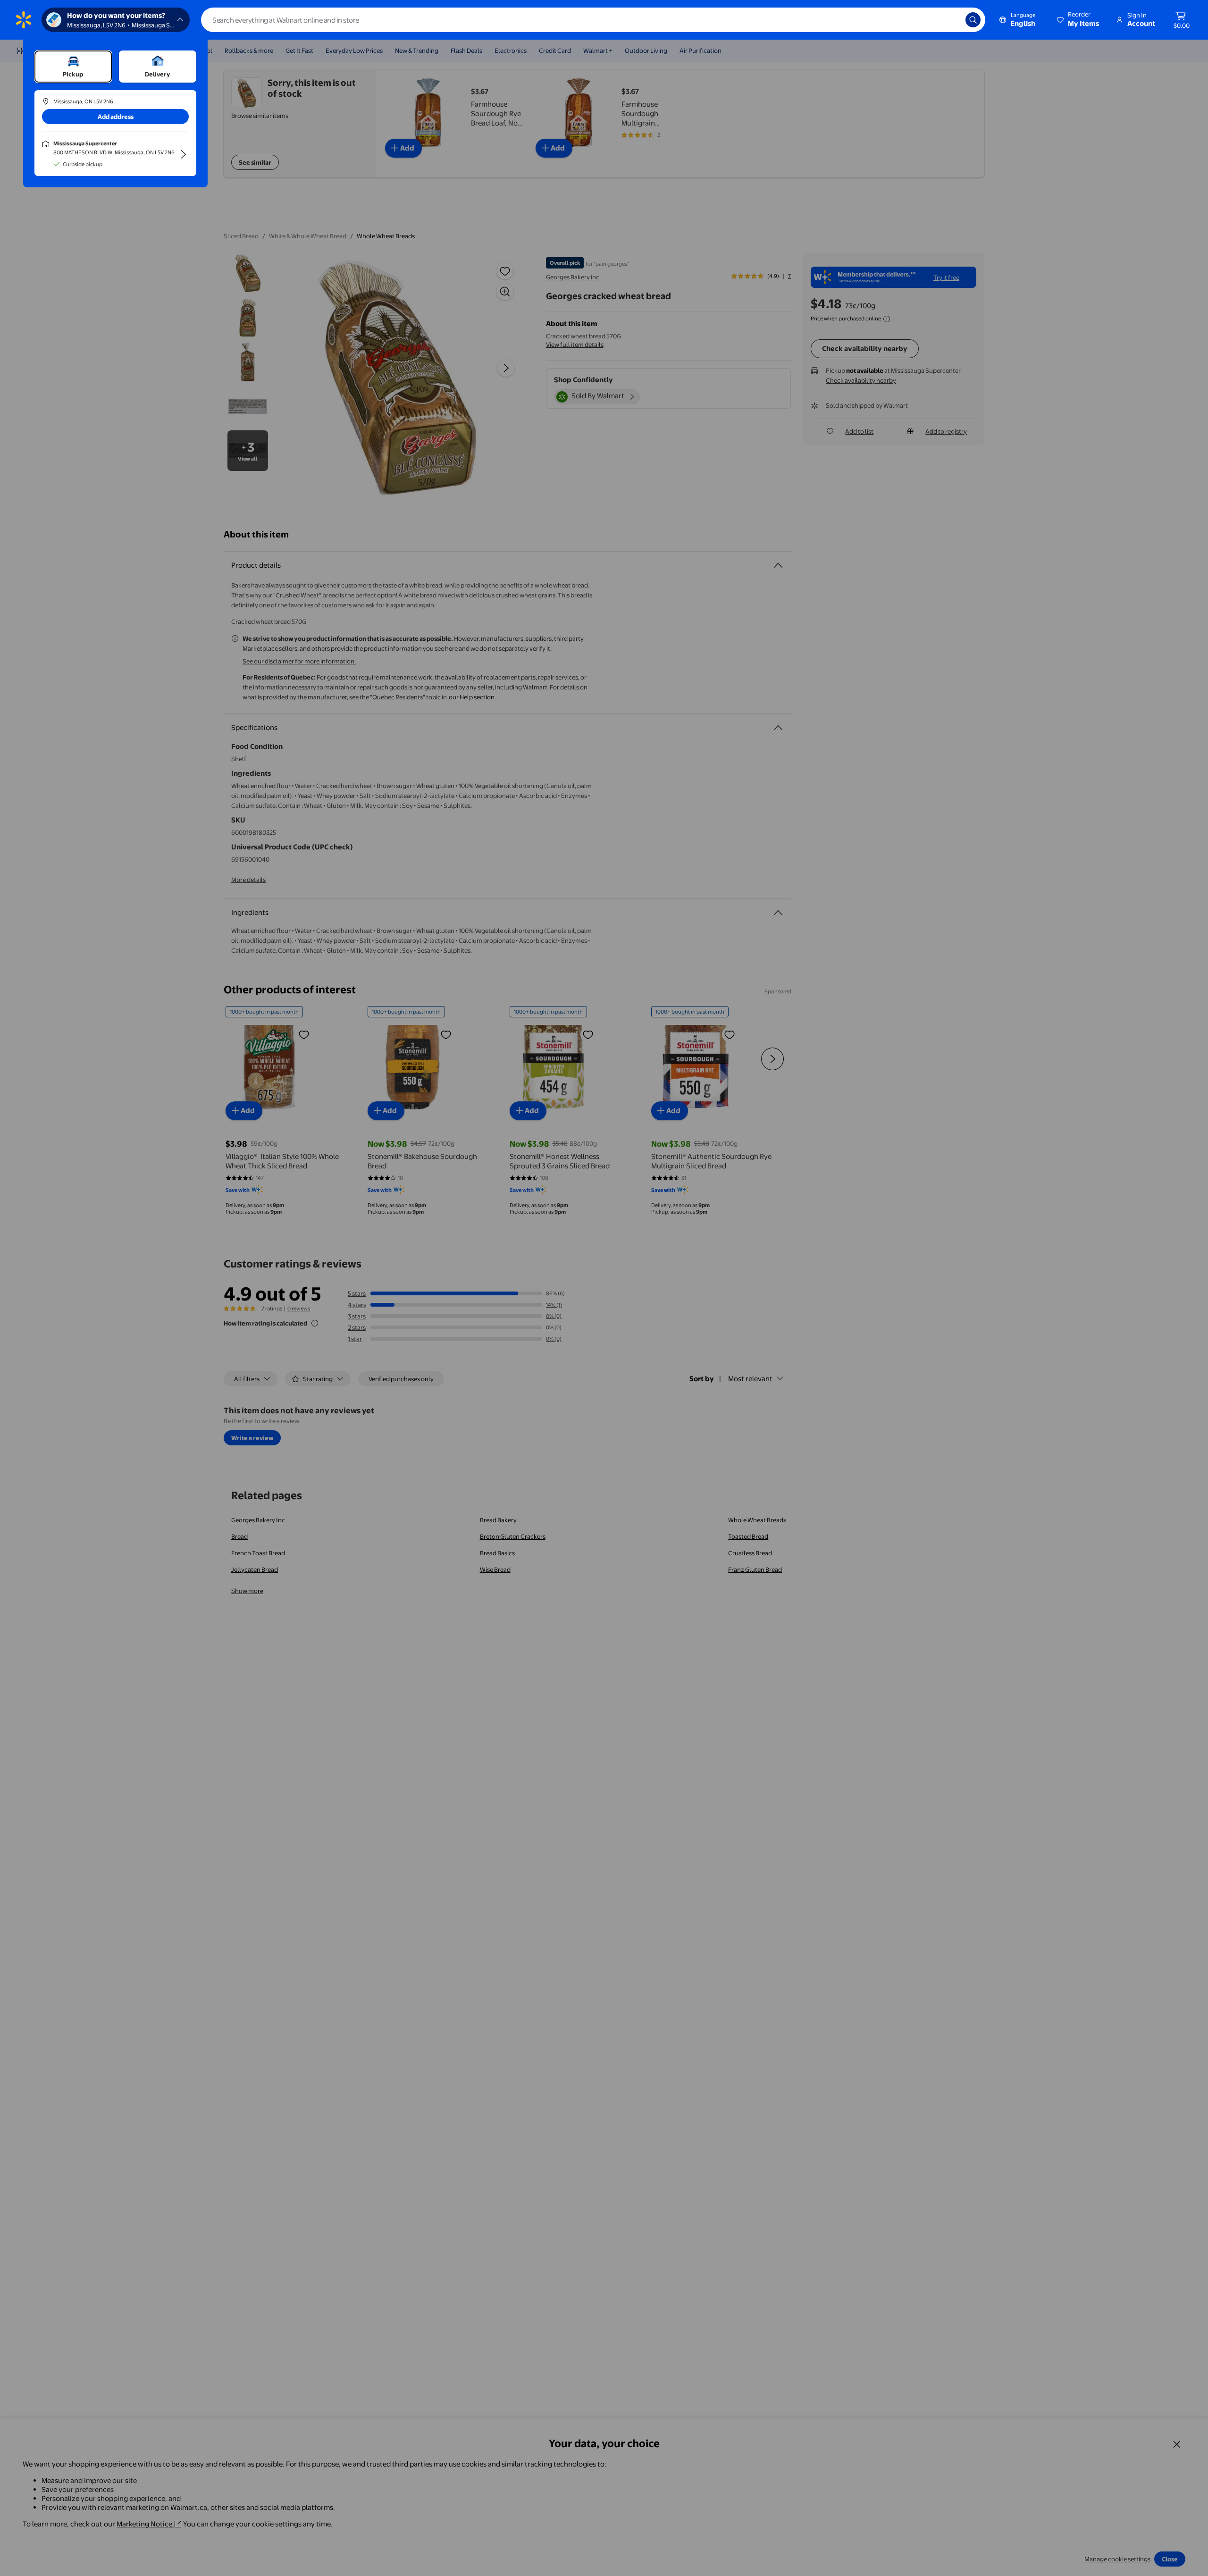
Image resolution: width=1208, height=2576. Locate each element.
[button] (1079, 20)
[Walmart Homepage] (24, 20)
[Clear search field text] (951, 20)
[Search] (973, 20)
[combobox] (593, 20)
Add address (116, 117)
